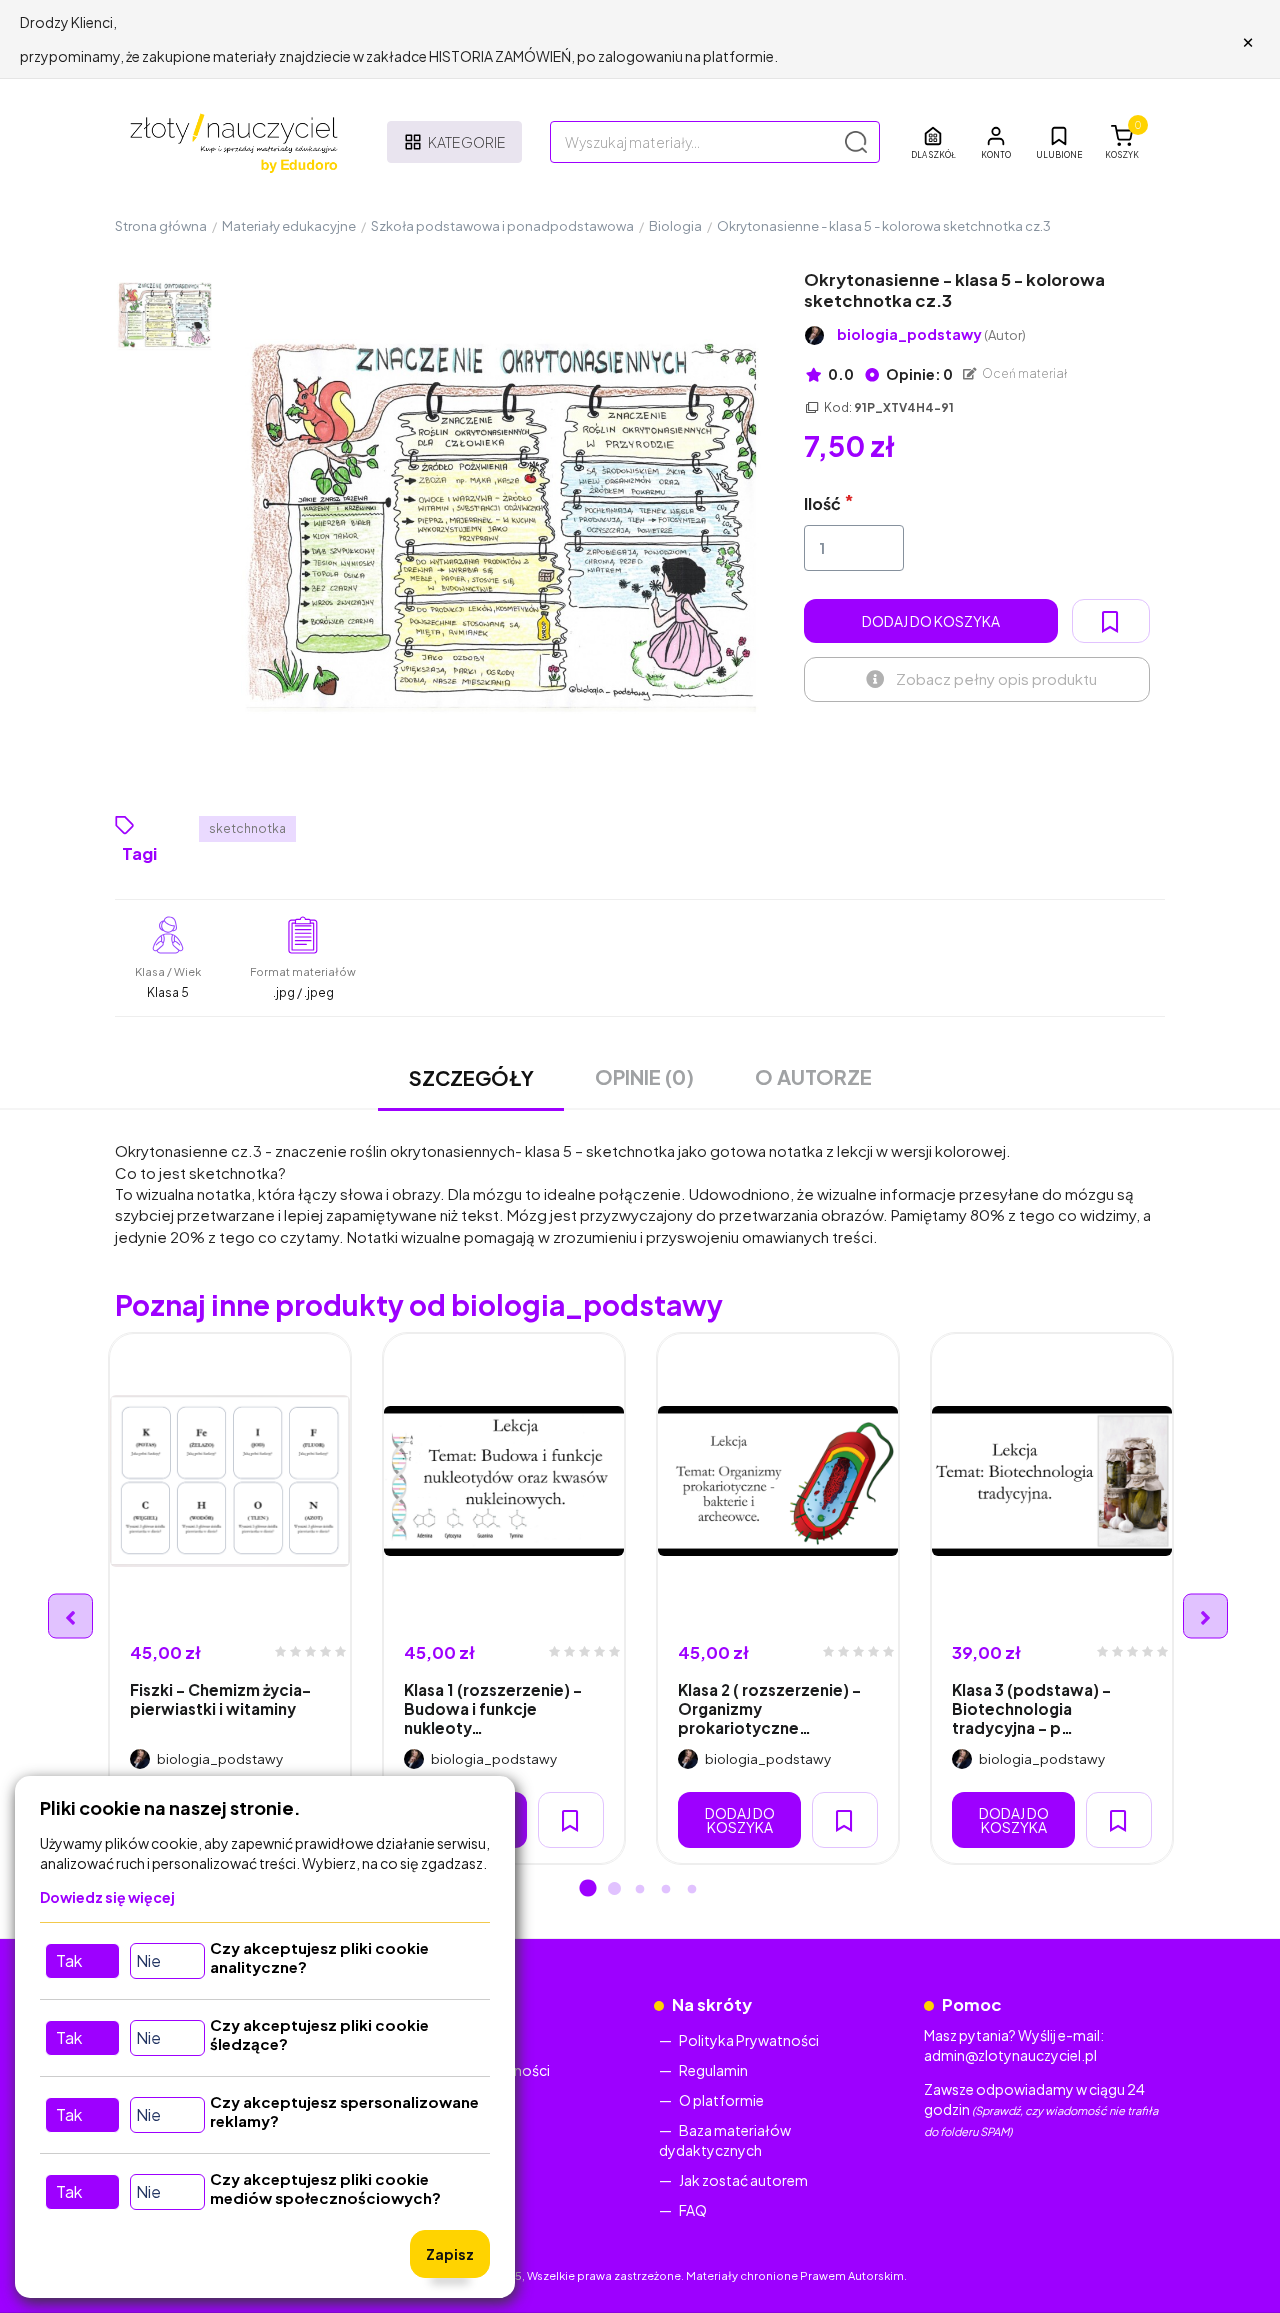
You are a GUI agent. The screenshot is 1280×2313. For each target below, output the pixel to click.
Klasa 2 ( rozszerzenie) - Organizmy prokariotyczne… (769, 1709)
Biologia (675, 226)
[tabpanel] (230, 1598)
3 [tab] (640, 1890)
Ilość (822, 503)
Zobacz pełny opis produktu (996, 678)
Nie (148, 1960)
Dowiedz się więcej (107, 1897)
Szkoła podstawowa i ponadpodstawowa (502, 226)
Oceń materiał (1024, 373)
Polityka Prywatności (749, 2040)
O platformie (721, 2100)
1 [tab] (588, 1890)
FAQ (693, 2210)
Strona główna (161, 226)
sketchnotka (247, 828)
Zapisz (450, 2254)
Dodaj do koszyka (931, 621)
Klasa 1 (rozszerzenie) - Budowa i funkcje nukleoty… (493, 1709)
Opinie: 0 (918, 374)
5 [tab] (692, 1890)
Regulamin (713, 2070)
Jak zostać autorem (743, 2180)
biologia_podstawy (931, 334)
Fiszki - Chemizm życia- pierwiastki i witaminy (220, 1699)
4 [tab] (666, 1890)
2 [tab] (614, 1890)
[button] (996, 142)
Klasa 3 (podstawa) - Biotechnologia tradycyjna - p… (1031, 1709)
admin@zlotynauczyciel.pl (1010, 2055)
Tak (69, 1960)
